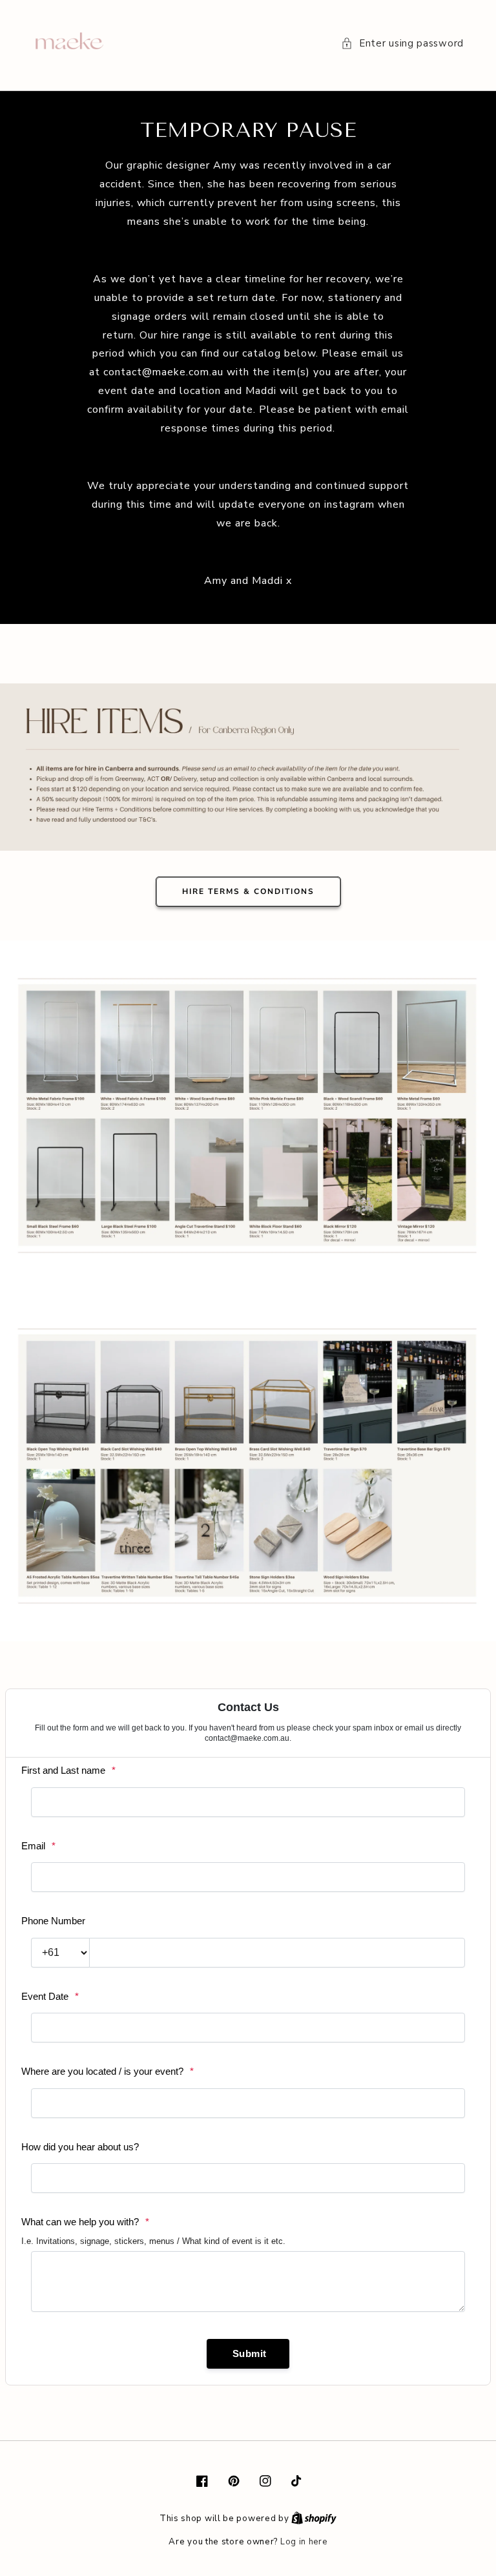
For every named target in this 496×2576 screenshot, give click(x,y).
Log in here (304, 2542)
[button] (402, 44)
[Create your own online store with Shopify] (314, 2519)
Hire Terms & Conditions (248, 891)
